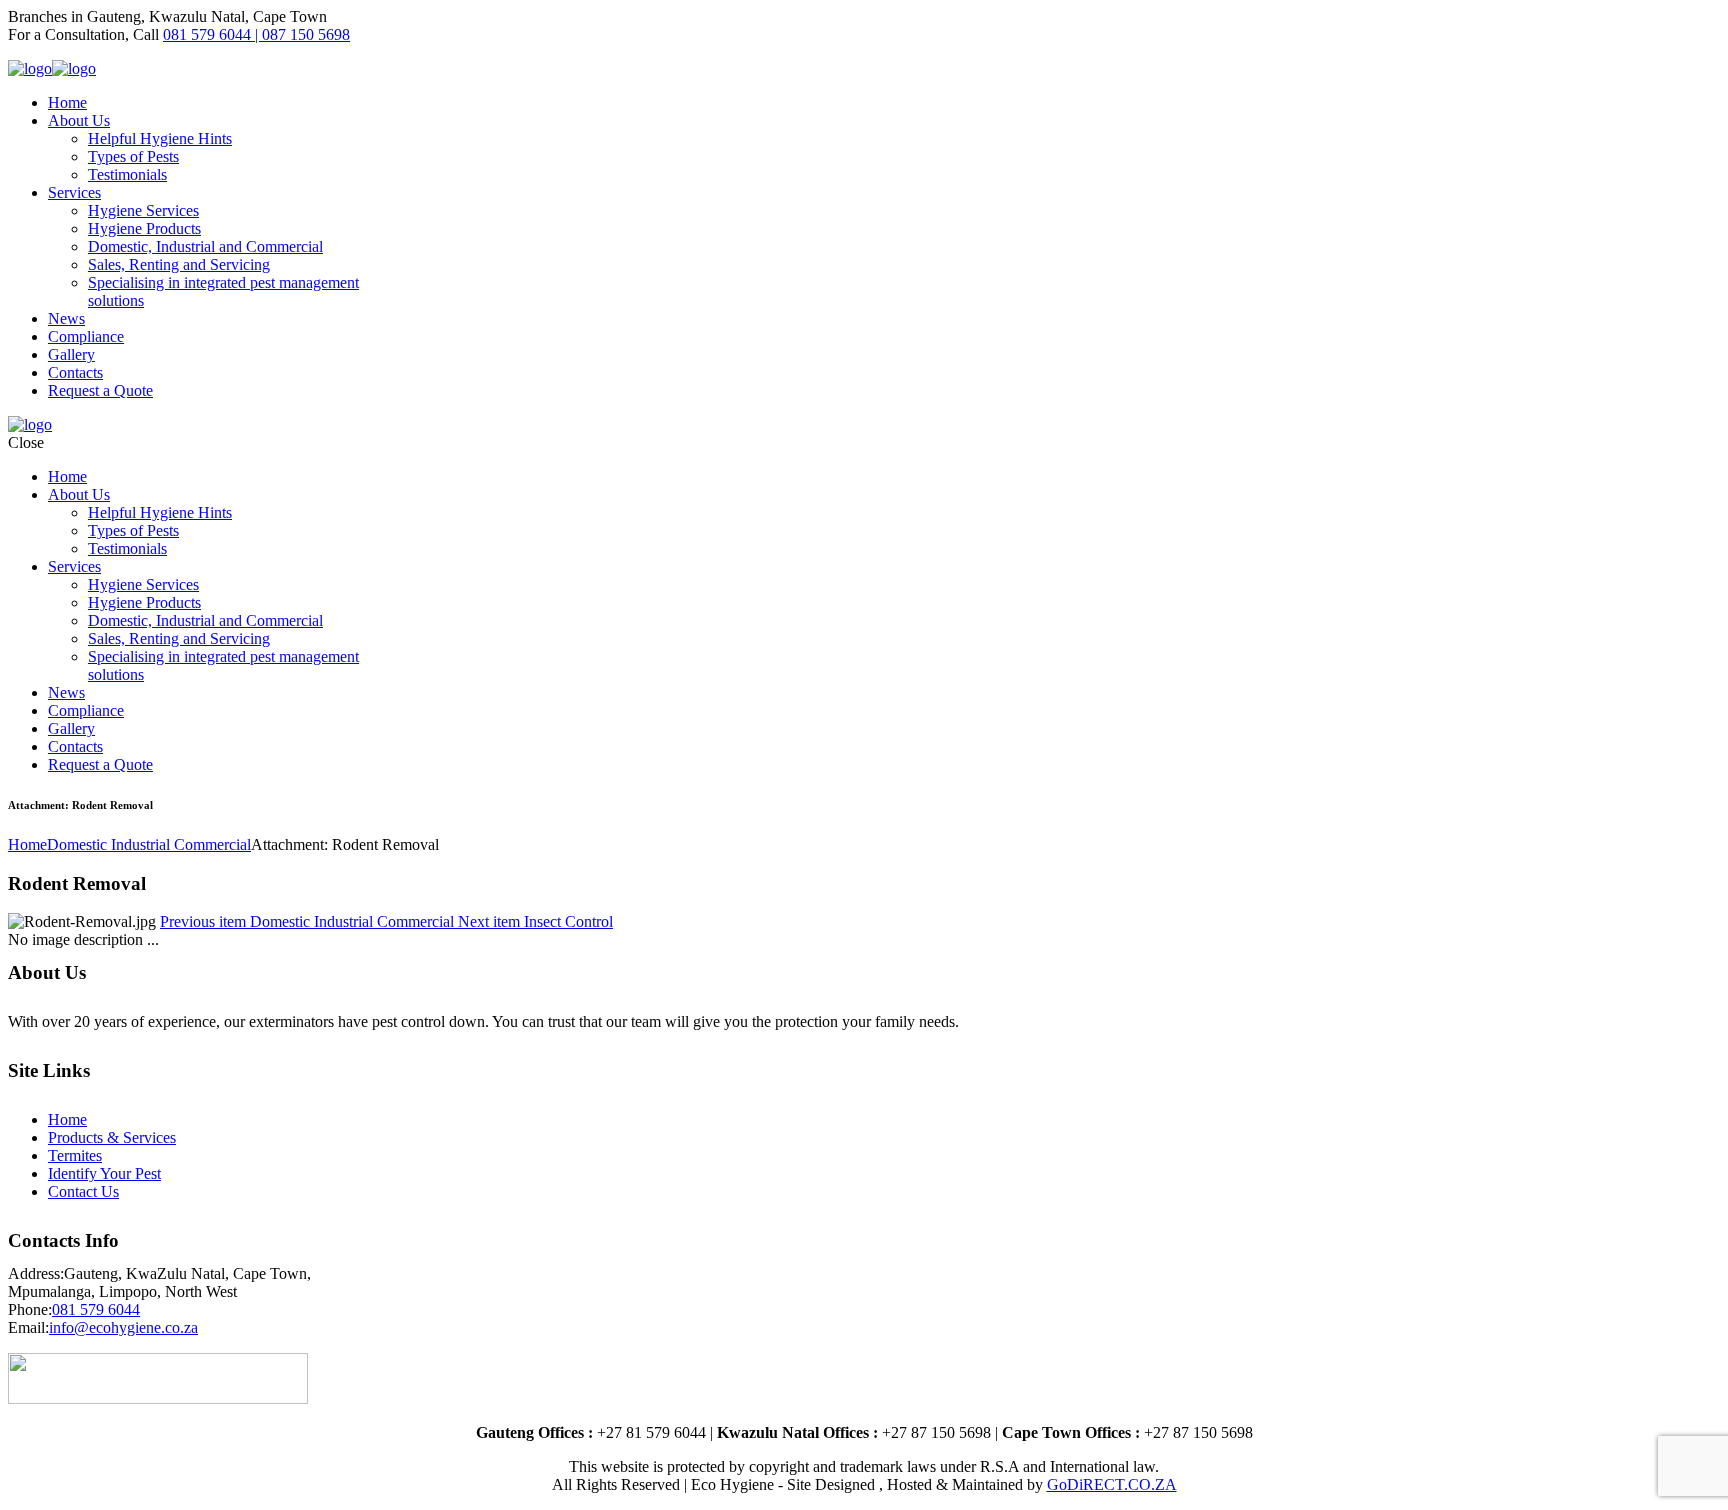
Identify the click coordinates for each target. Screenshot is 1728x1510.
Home (27, 844)
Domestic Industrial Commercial (149, 844)
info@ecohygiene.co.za (123, 1327)
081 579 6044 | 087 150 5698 (256, 34)
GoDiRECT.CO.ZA (1112, 1484)
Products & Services (112, 1137)
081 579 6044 (96, 1309)
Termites (75, 1155)
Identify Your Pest (104, 1173)
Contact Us (83, 1191)
